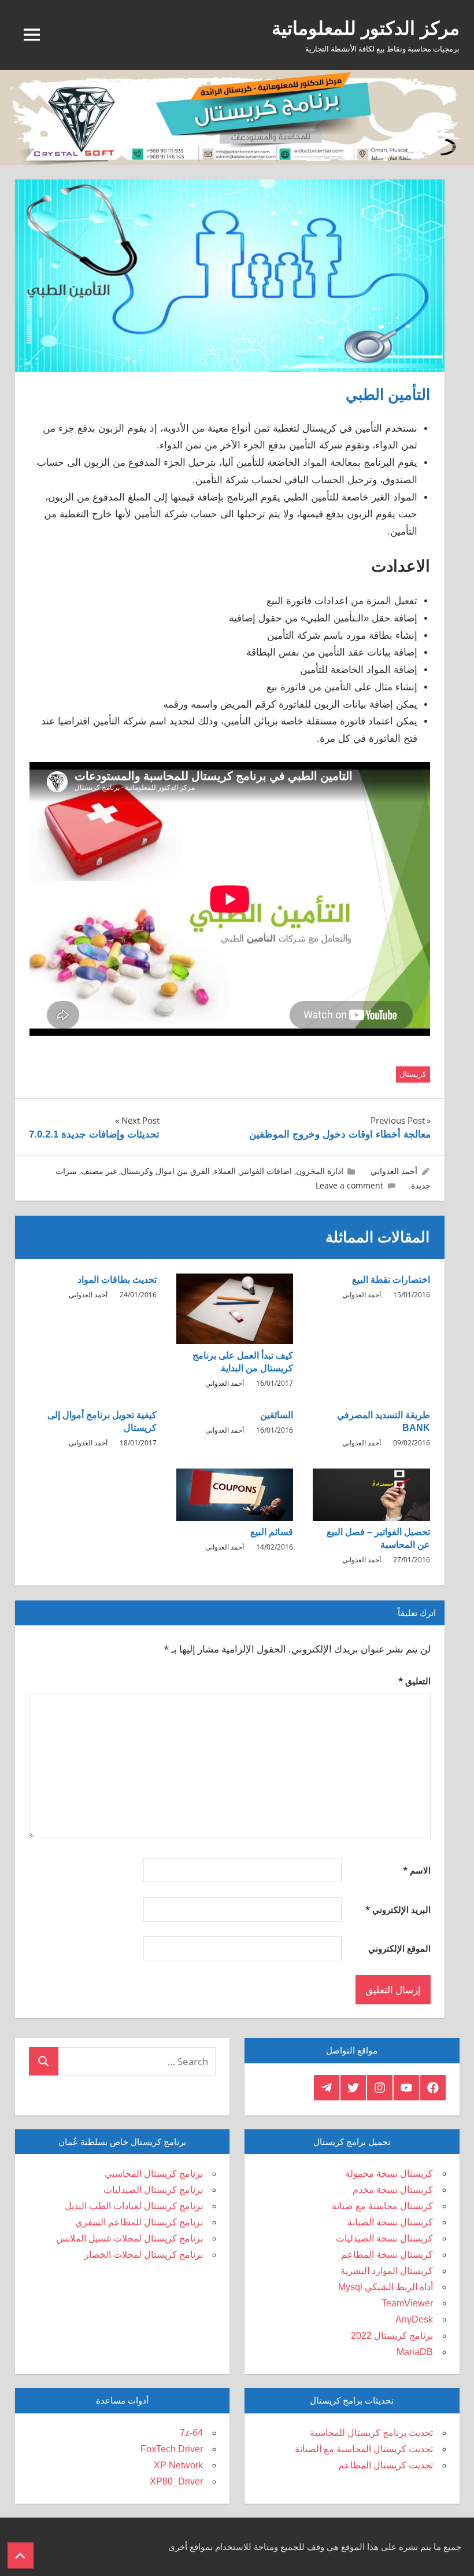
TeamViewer (407, 2303)
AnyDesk (414, 2319)
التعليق (414, 1681)
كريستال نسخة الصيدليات (384, 2238)
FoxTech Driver (172, 2449)
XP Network (178, 2465)
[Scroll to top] (21, 2555)
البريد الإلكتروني (398, 1909)
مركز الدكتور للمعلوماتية (366, 28)
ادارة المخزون (320, 1171)
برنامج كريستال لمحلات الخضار (144, 2255)
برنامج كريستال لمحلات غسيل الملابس (129, 2238)
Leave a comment (349, 1185)
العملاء (225, 1171)
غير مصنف (99, 1171)
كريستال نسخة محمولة (389, 2174)
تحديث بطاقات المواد (117, 1280)
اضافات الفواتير (266, 1171)
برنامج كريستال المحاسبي (154, 2174)
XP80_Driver (176, 2481)
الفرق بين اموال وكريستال (165, 1171)
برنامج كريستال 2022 (392, 2336)
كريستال (413, 1074)
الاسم (417, 1870)
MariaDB (415, 2352)
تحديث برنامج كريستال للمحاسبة (371, 2433)
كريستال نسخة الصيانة (390, 2222)
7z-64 (191, 2433)
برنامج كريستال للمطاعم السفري (139, 2222)
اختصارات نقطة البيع (391, 1280)
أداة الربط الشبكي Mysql (386, 2287)
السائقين (277, 1415)
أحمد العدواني (394, 1171)
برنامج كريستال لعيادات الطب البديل (134, 2206)
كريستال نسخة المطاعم (387, 2255)
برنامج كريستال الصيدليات (153, 2190)
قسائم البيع (272, 1532)
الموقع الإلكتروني (399, 1948)
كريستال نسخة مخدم (393, 2190)
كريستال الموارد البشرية (387, 2271)
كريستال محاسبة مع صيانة (382, 2206)
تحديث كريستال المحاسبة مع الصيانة (364, 2449)
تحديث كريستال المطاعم (386, 2465)
